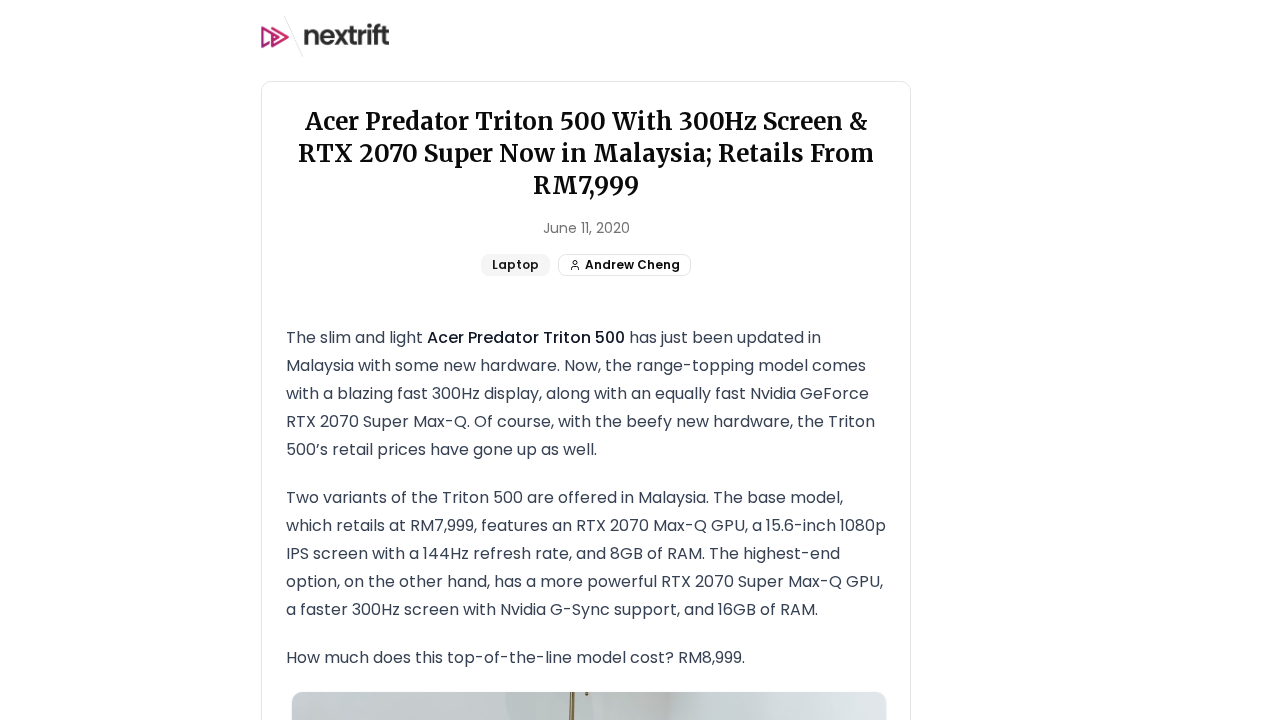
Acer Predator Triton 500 (526, 337)
